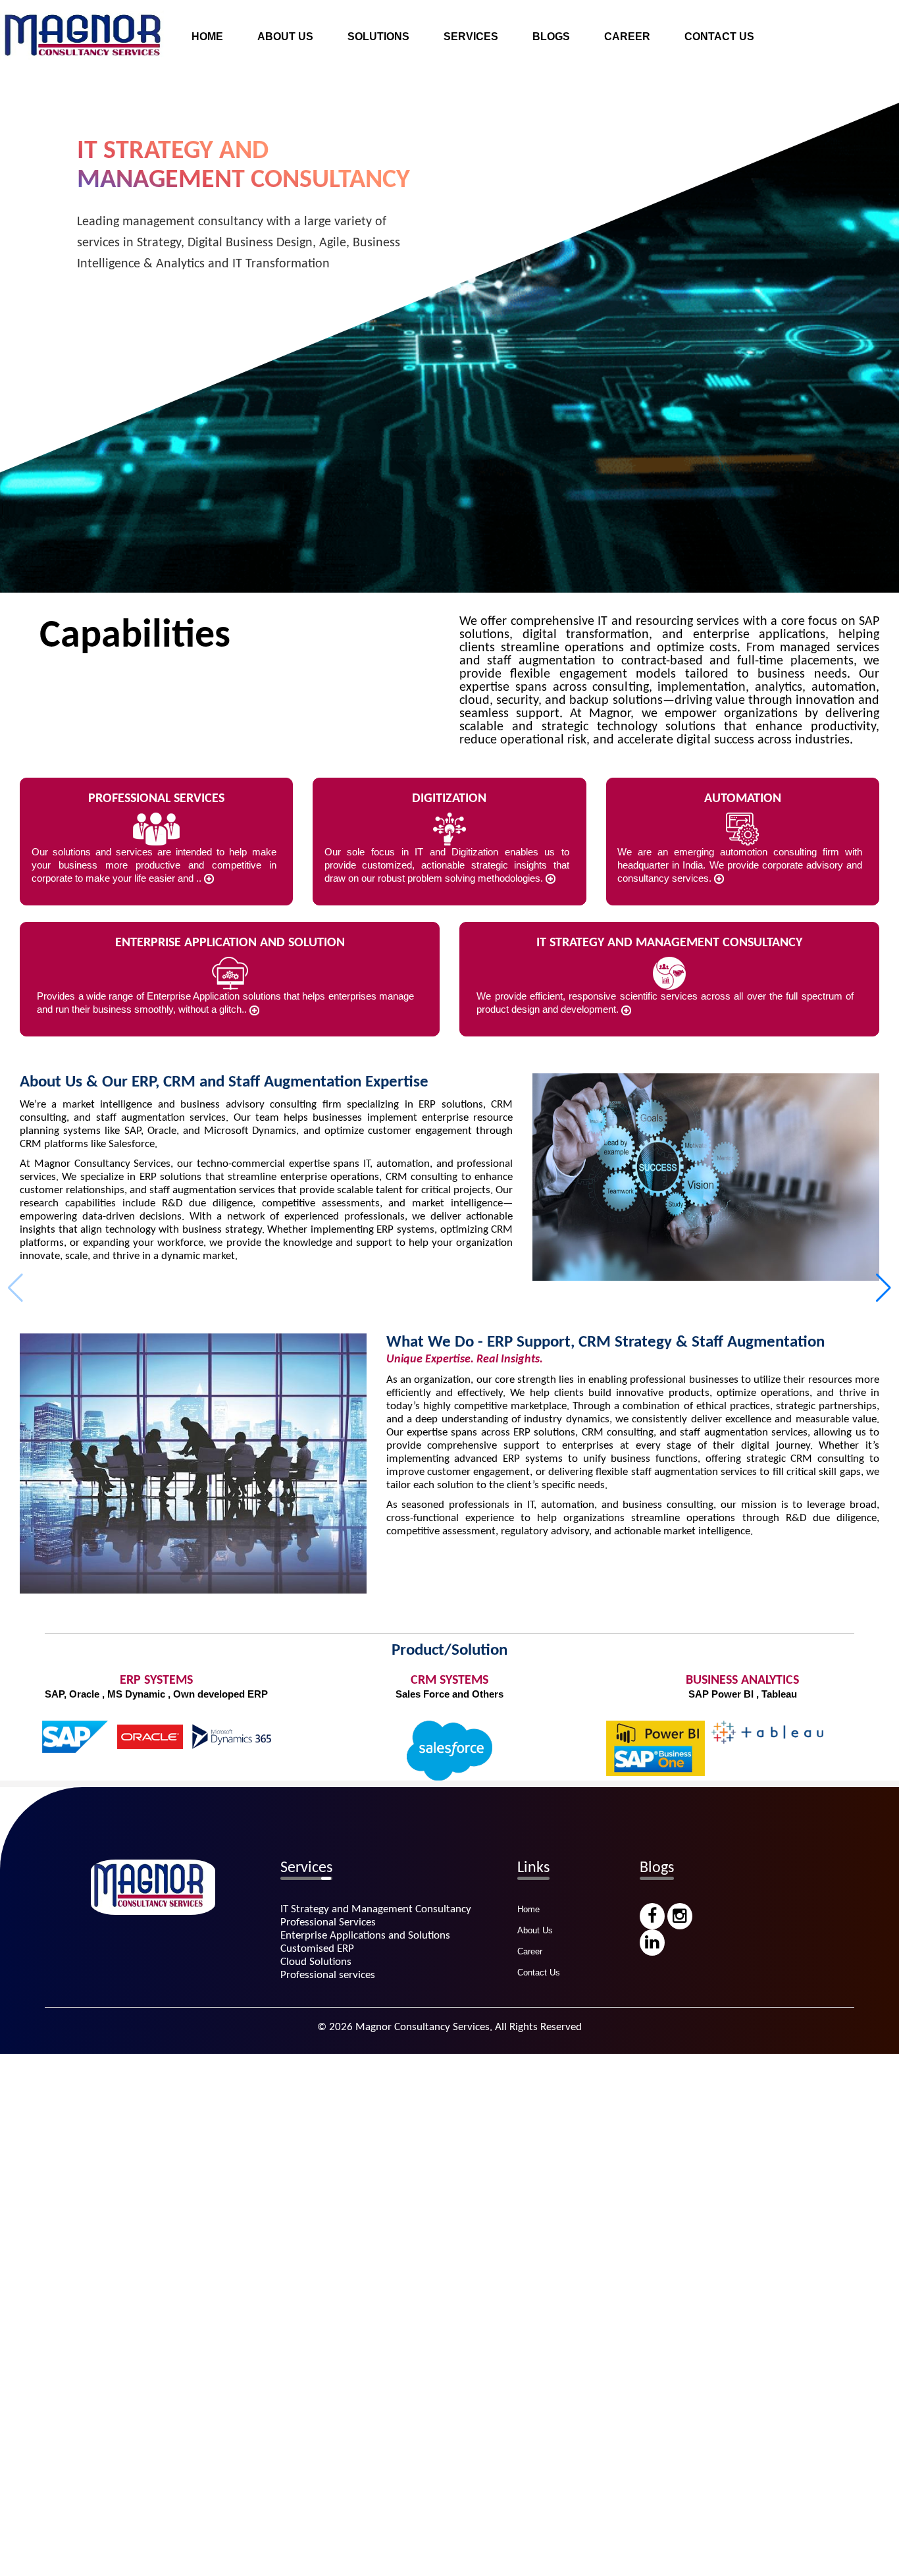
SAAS (366, 247)
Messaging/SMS (390, 297)
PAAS (366, 272)
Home (528, 1909)
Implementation (483, 47)
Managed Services (491, 122)
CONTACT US (719, 37)
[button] (884, 1288)
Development (479, 97)
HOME (207, 37)
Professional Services (499, 147)
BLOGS (551, 37)
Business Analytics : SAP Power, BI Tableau (454, 222)
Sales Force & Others (401, 197)
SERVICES (471, 37)
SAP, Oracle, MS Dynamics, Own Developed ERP (468, 172)
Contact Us (539, 1972)
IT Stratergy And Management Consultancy (548, 22)
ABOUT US (285, 37)
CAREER (627, 37)
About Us (535, 1930)
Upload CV (634, 22)
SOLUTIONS (378, 37)
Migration (469, 72)
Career (530, 1951)
